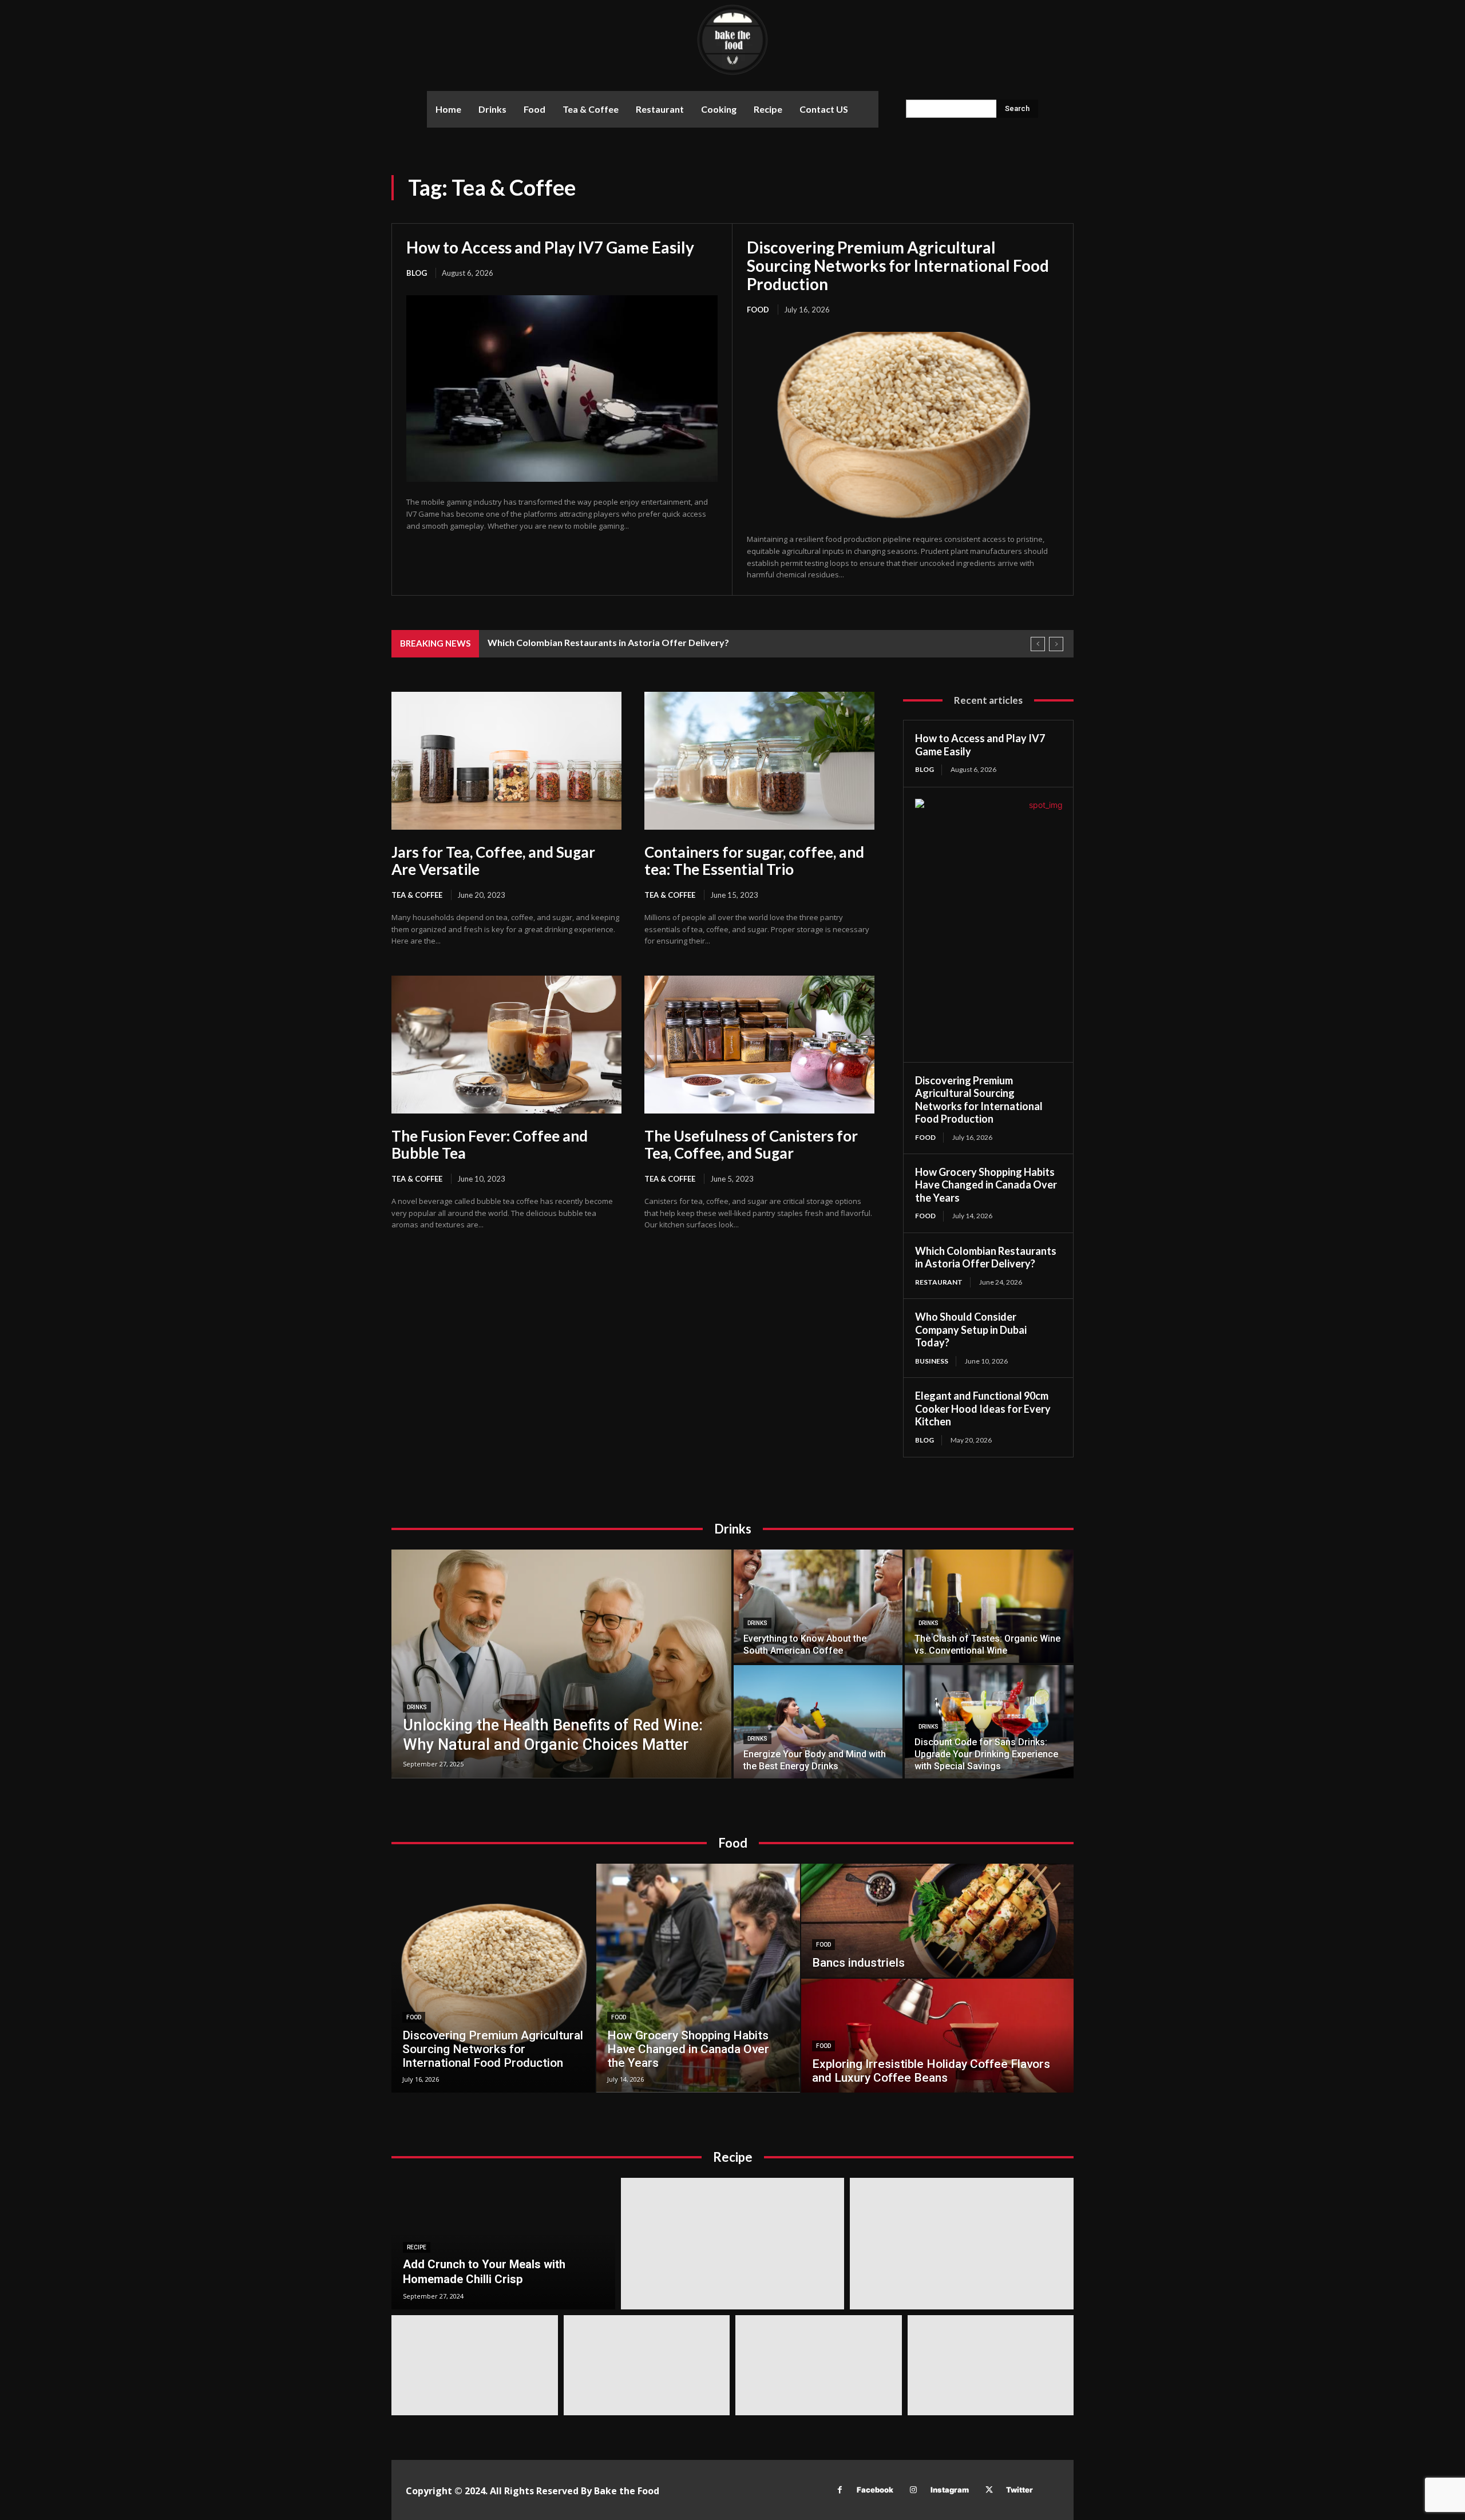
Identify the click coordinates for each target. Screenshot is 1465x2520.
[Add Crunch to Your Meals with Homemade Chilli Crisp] (503, 2244)
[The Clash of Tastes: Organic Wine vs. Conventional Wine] (989, 1606)
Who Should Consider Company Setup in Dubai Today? (971, 1330)
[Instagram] (914, 2490)
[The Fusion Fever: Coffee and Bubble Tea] (506, 1045)
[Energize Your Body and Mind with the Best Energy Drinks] (818, 1722)
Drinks (417, 1707)
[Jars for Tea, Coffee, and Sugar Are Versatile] (506, 761)
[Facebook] (840, 2490)
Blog (417, 273)
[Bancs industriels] (937, 1921)
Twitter (1019, 2490)
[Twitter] (989, 2490)
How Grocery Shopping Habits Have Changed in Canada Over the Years (986, 1185)
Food (758, 310)
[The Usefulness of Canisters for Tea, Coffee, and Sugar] (759, 1045)
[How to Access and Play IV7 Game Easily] (562, 389)
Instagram (950, 2490)
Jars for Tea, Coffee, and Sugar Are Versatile (493, 861)
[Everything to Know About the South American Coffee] (818, 1606)
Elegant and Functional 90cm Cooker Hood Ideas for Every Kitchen (983, 1408)
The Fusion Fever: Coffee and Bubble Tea (490, 1144)
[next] (1056, 644)
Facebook (875, 2490)
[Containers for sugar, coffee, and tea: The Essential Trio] (759, 761)
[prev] (1038, 644)
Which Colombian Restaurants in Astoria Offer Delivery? (608, 642)
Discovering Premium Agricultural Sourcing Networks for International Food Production (898, 266)
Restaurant (939, 1282)
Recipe (417, 2247)
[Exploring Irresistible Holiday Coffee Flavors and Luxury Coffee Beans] (937, 2036)
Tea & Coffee (417, 895)
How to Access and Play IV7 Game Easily (550, 247)
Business (932, 1361)
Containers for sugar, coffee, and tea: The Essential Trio (754, 861)
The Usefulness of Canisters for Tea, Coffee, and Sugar (751, 1144)
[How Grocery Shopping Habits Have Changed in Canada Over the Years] (698, 1978)
